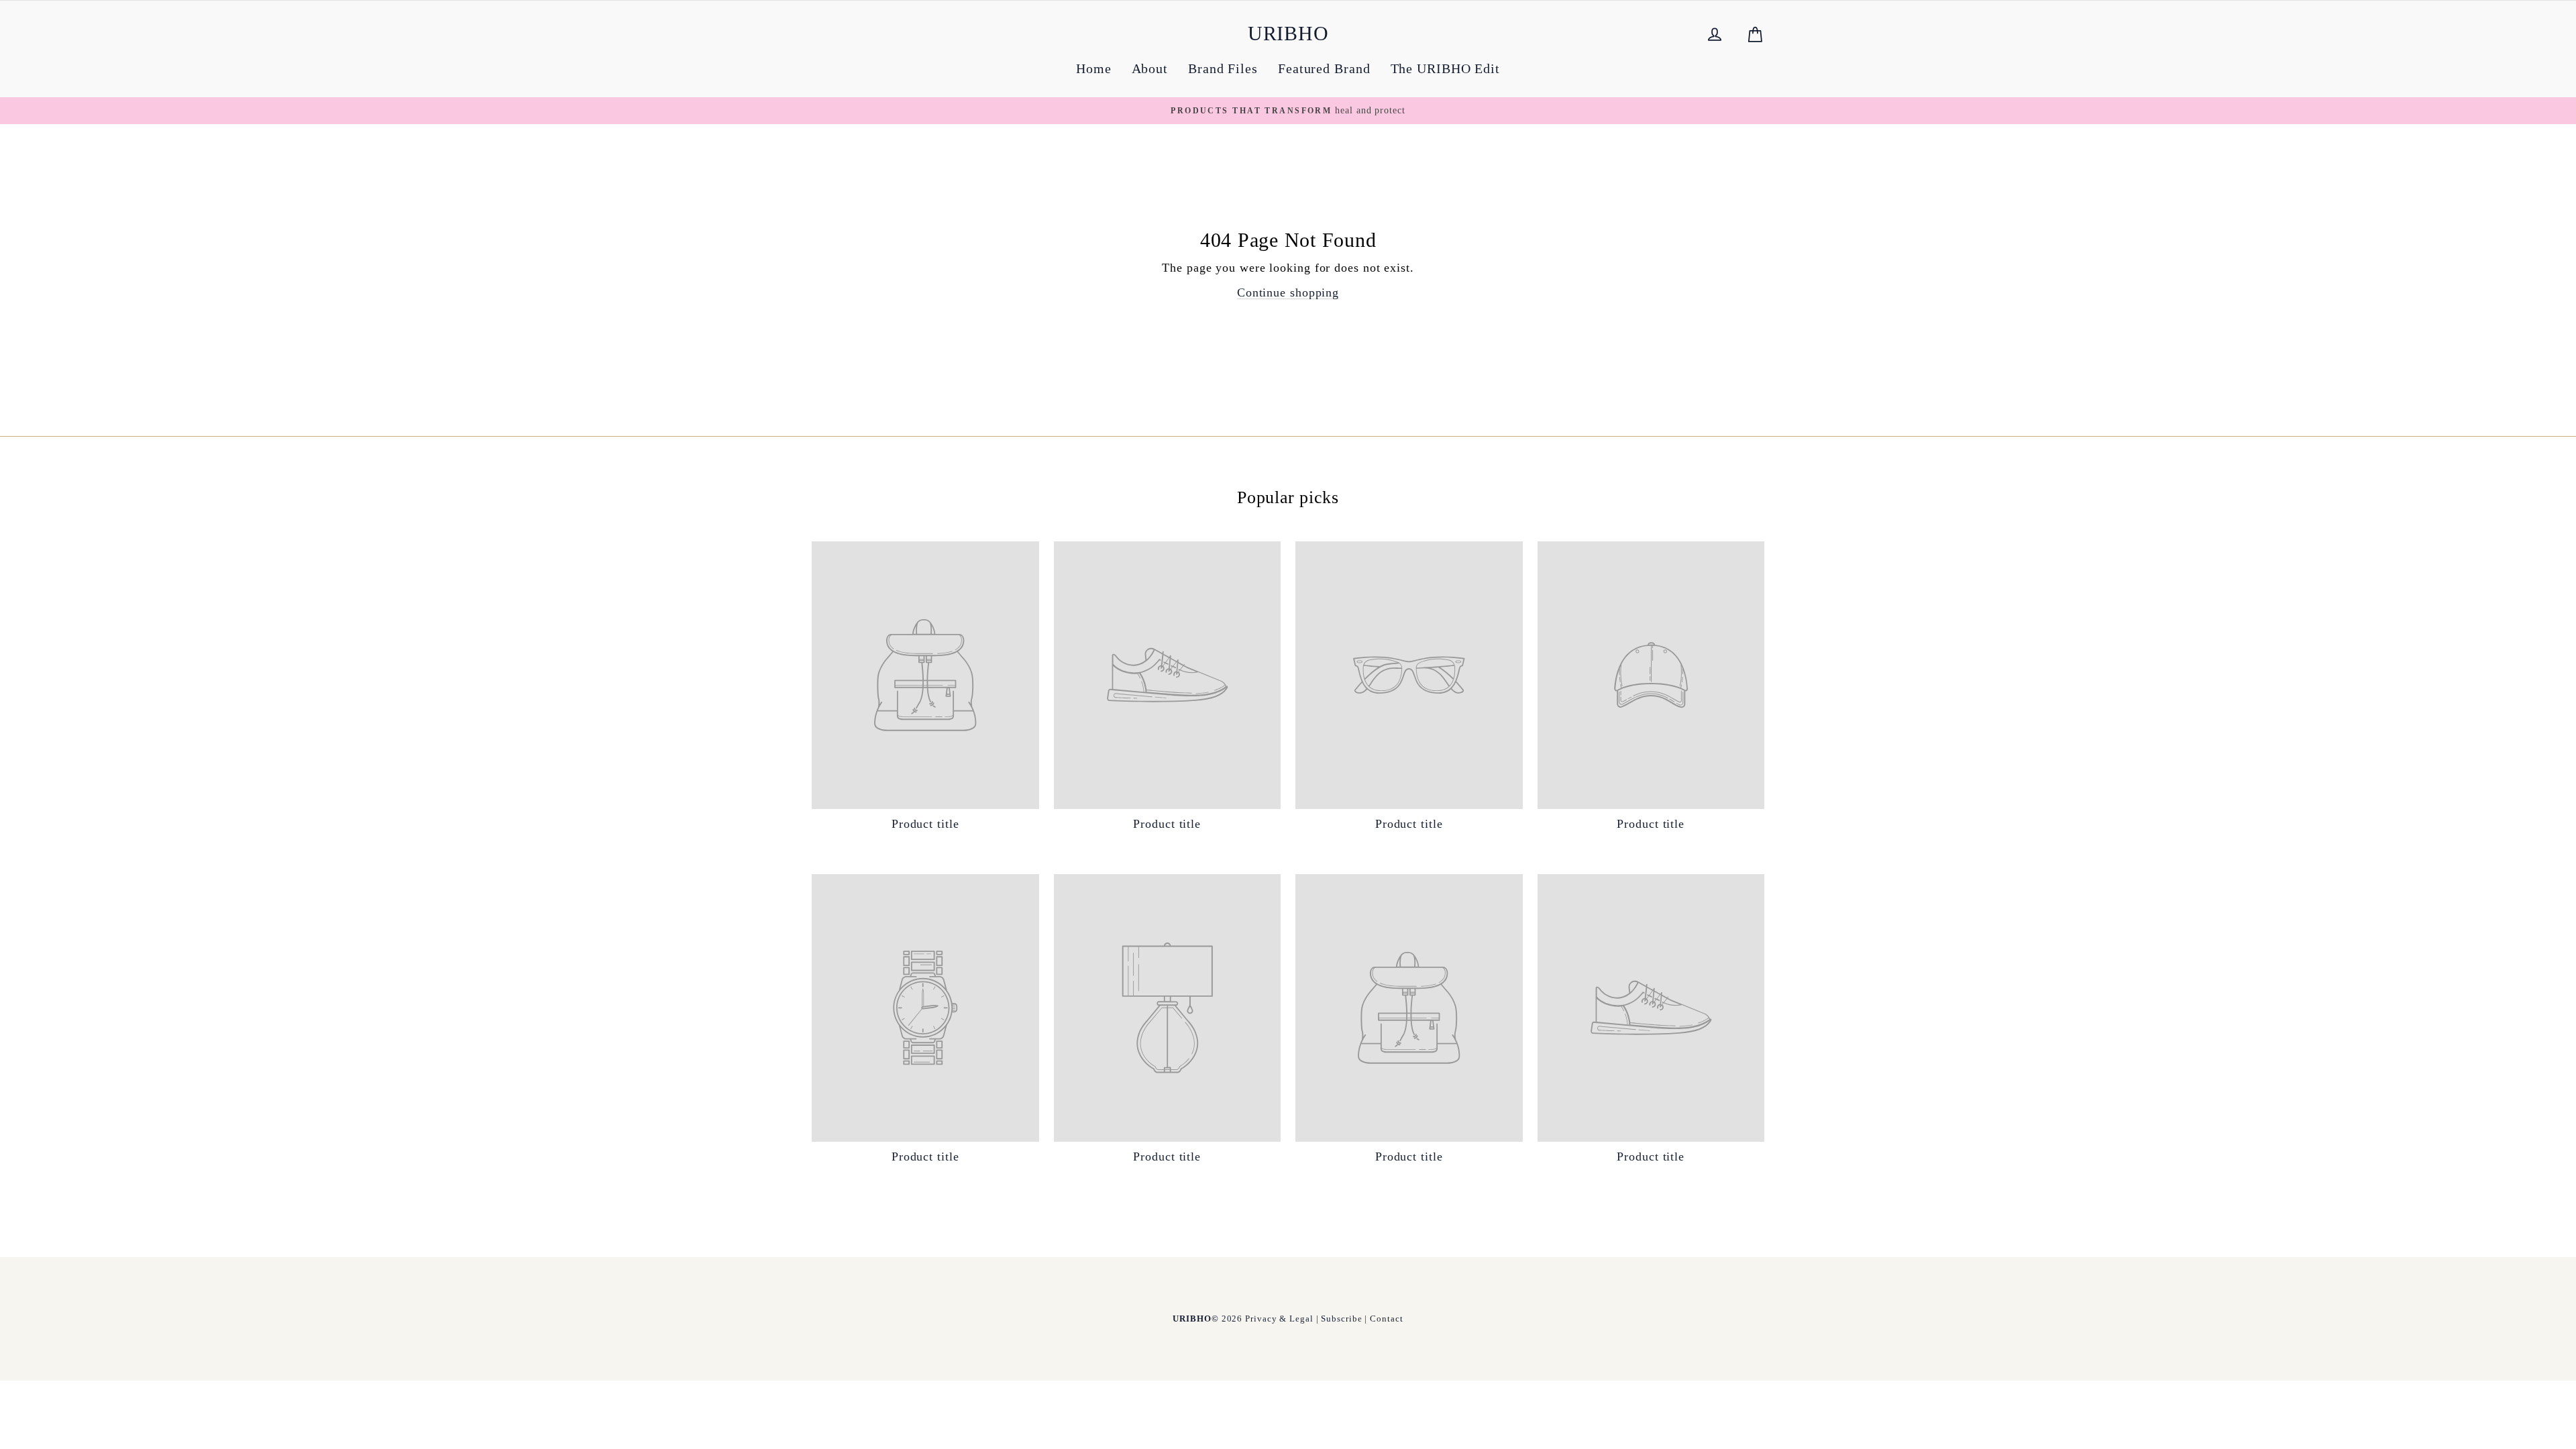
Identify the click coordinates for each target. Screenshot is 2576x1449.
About (1150, 68)
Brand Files (1223, 68)
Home (1094, 68)
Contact (1386, 1319)
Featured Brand (1324, 68)
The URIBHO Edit (1446, 68)
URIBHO (1288, 33)
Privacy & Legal (1279, 1319)
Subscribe (1341, 1319)
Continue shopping (1288, 292)
